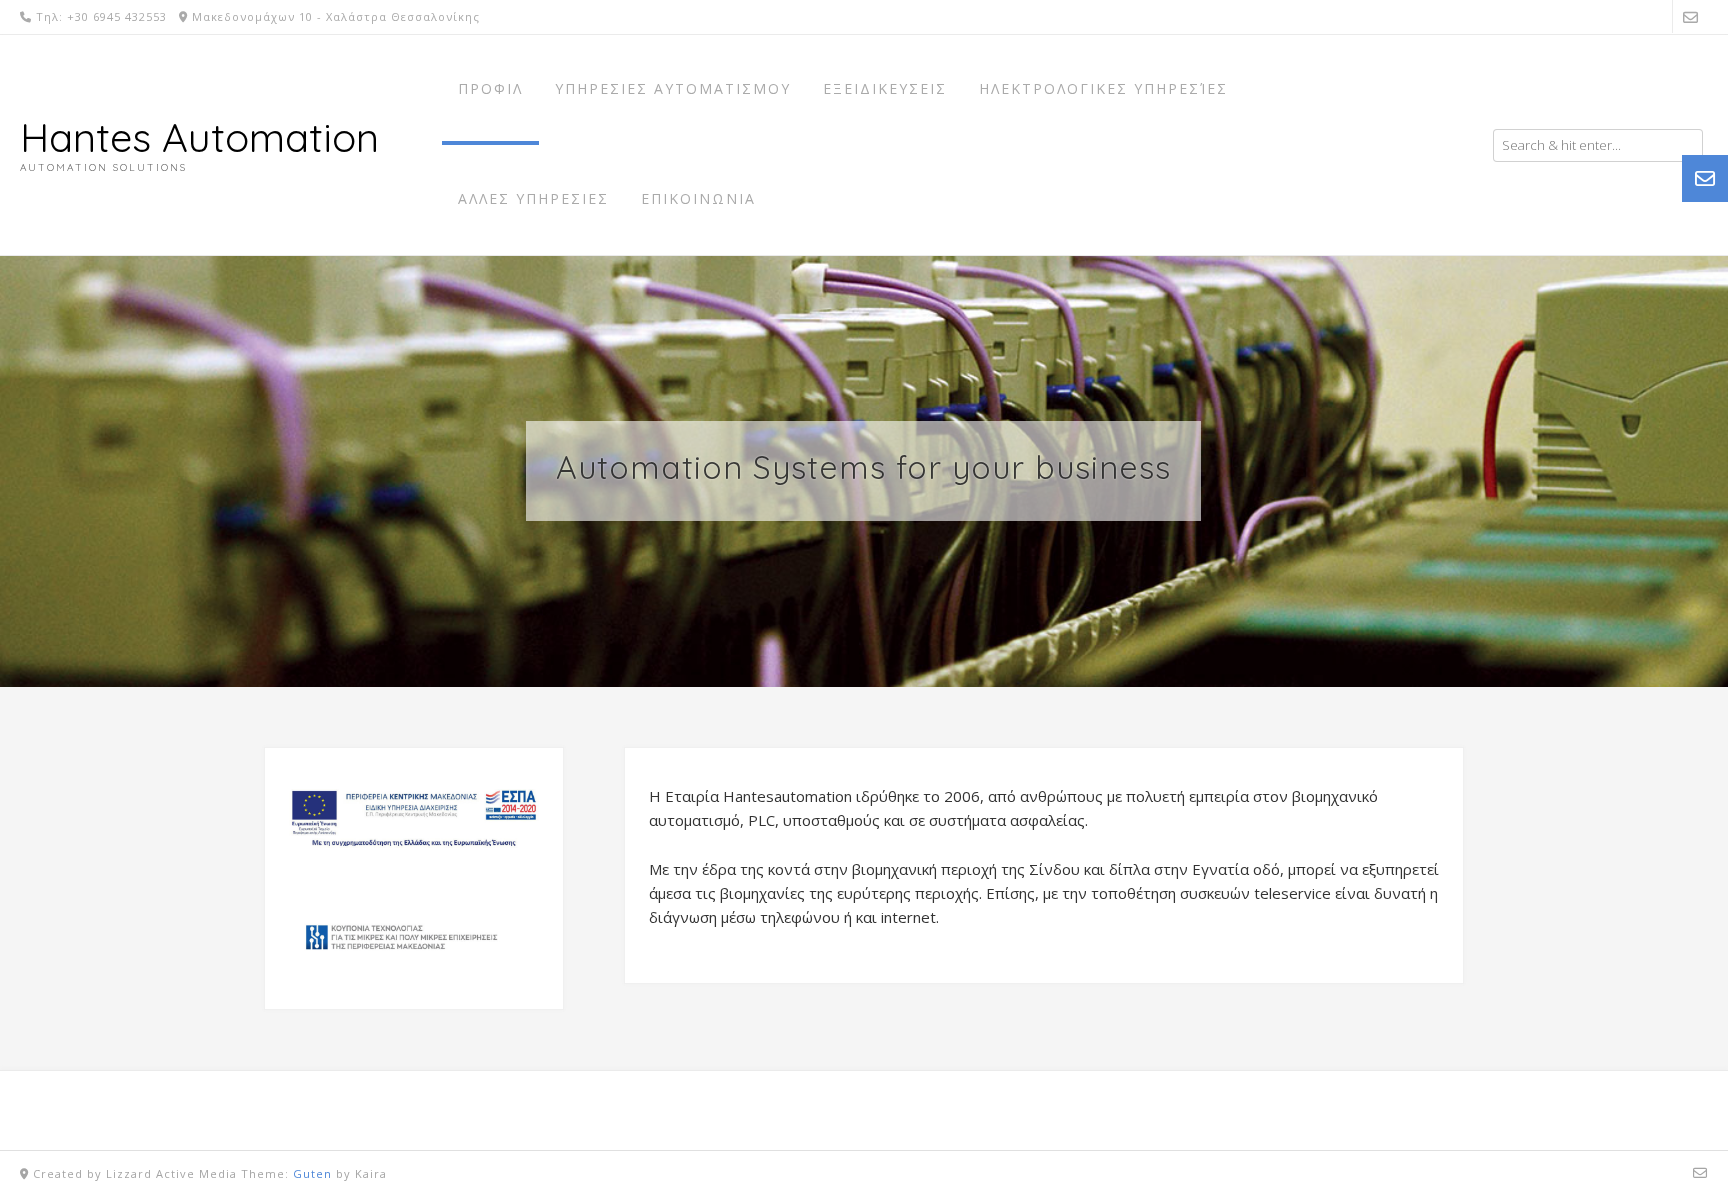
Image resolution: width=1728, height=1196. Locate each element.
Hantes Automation (199, 137)
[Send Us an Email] (1690, 16)
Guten (312, 1173)
